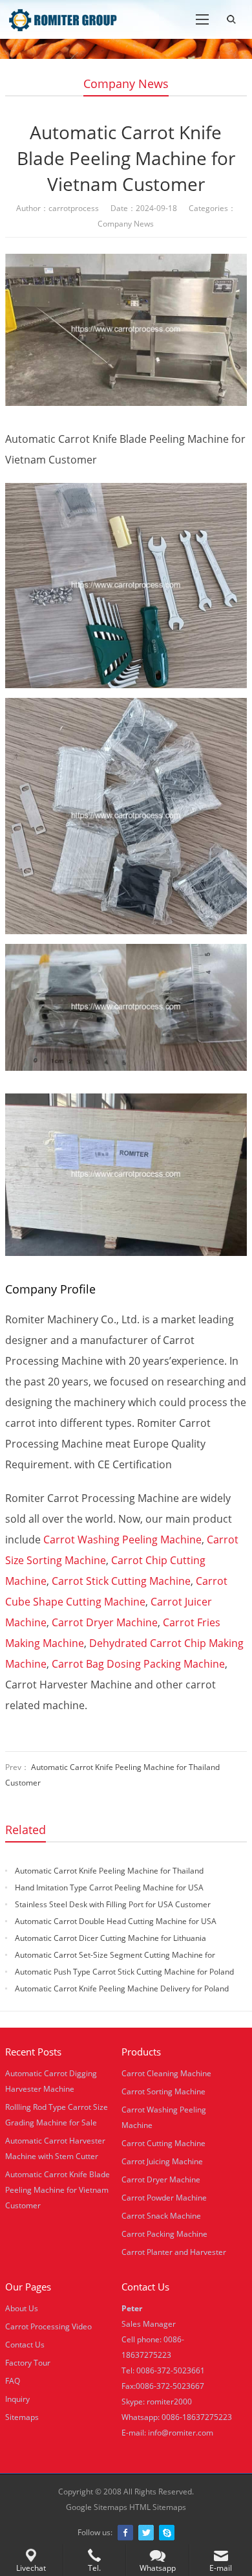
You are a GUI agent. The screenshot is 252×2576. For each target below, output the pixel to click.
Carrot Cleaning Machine (166, 2073)
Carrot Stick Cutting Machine (121, 1581)
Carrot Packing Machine (164, 2234)
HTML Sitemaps (158, 2507)
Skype (167, 2533)
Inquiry (17, 2399)
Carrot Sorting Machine (163, 2091)
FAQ (13, 2381)
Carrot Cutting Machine (163, 2143)
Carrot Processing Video (48, 2326)
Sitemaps (22, 2417)
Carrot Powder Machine (164, 2198)
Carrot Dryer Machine (105, 1622)
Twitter (146, 2533)
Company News (126, 84)
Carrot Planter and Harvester (174, 2252)
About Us (22, 2308)
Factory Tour (28, 2363)
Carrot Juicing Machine (162, 2161)
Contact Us (25, 2345)
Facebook (125, 2533)
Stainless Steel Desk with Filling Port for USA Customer (113, 1904)
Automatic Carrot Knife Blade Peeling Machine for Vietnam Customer (58, 2190)
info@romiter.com (181, 2433)
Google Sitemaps (97, 2507)
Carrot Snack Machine (161, 2216)
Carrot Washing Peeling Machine (122, 1540)
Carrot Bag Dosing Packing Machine (138, 1664)
